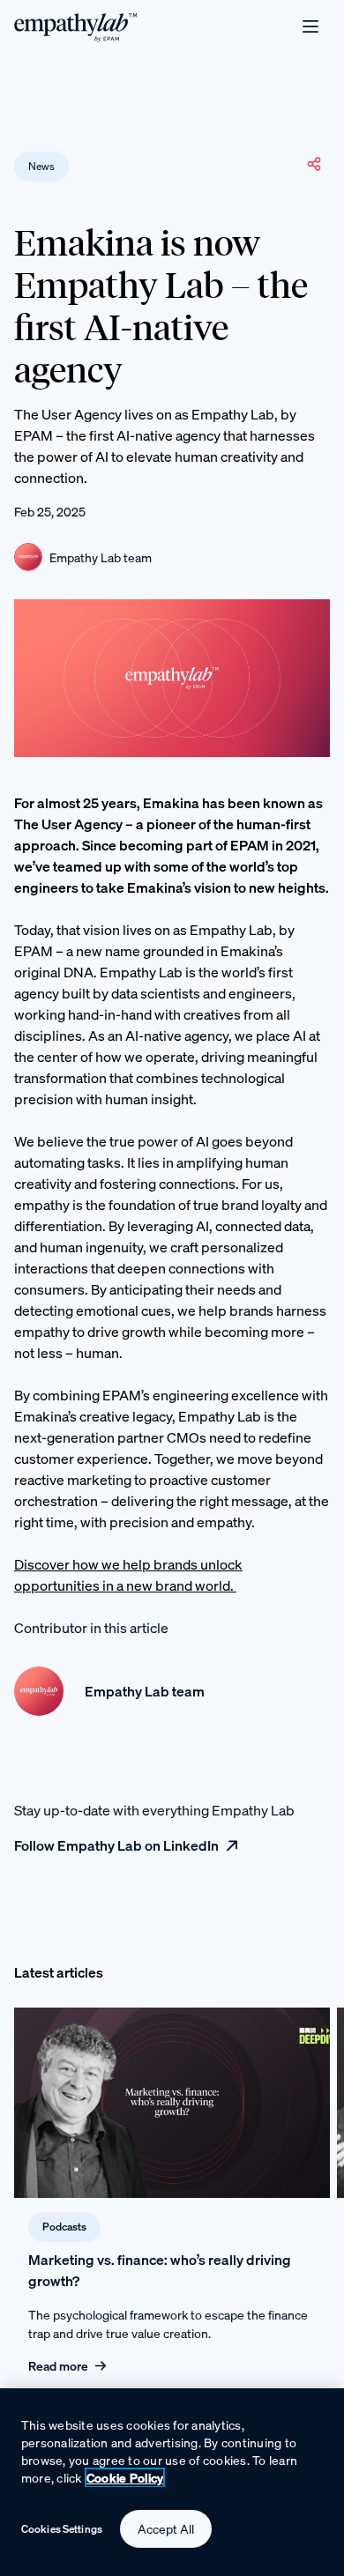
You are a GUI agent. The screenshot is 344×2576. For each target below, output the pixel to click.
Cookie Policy (125, 2478)
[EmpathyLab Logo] (76, 26)
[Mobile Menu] (310, 26)
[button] (314, 164)
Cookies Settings (62, 2529)
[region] (172, 2482)
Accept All (166, 2529)
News (41, 166)
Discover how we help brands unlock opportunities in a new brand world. (128, 1575)
